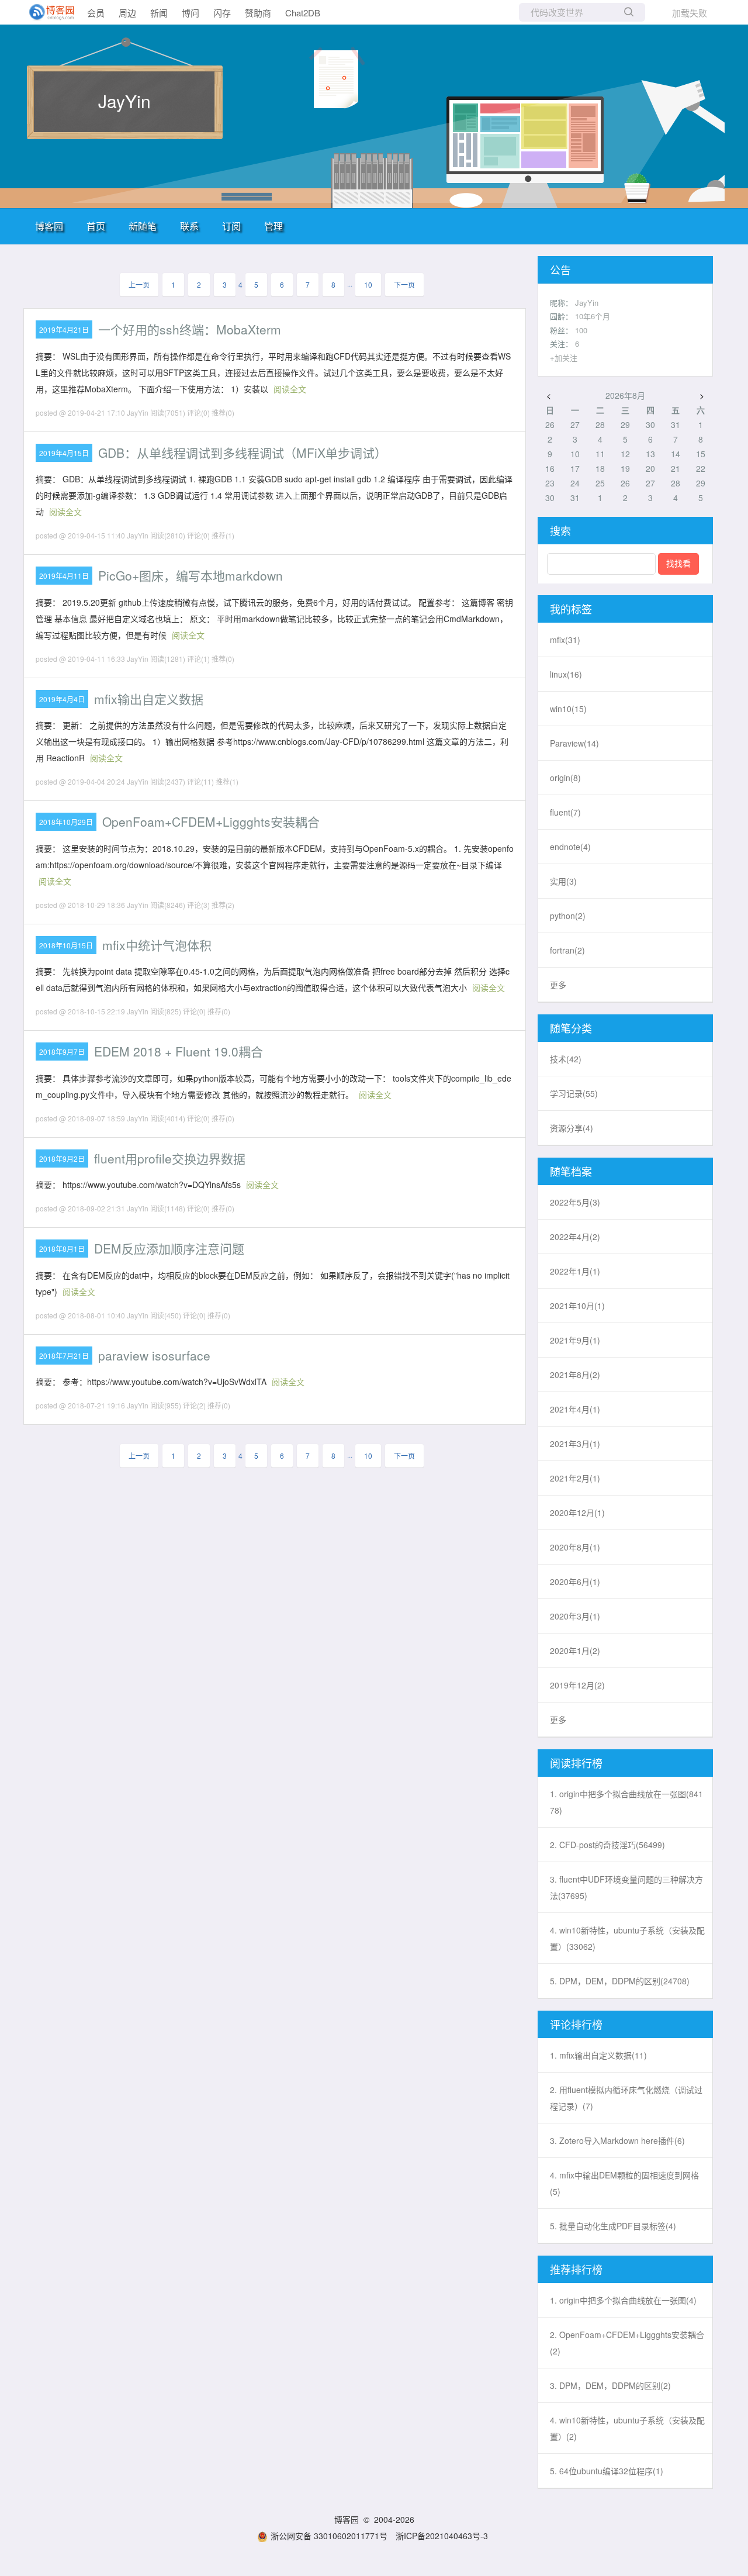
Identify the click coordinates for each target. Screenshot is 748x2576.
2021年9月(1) (575, 1340)
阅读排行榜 (576, 1763)
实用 (563, 881)
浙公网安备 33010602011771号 (329, 2536)
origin (565, 778)
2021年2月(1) (575, 1478)
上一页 (139, 284)
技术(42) (566, 1059)
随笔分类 (571, 1028)
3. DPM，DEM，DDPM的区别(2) (610, 2385)
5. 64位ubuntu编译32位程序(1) (607, 2471)
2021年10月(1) (577, 1306)
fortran (567, 950)
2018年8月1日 (62, 1249)
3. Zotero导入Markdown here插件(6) (617, 2140)
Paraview (574, 743)
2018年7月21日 (64, 1356)
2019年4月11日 (64, 576)
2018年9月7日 (62, 1052)
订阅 (231, 226)
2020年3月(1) (575, 1616)
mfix (565, 640)
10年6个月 (593, 316)
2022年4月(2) (575, 1237)
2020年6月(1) (575, 1581)
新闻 (159, 13)
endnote (570, 847)
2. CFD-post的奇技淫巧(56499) (607, 1845)
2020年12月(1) (577, 1513)
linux (566, 674)
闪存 (222, 13)
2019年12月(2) (577, 1685)
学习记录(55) (574, 1093)
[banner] (47, 12)
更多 (558, 985)
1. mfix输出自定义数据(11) (598, 2055)
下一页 (404, 284)
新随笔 (143, 226)
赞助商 (258, 13)
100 (581, 330)
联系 (189, 226)
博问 (191, 13)
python (568, 916)
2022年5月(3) (575, 1202)
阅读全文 (290, 389)
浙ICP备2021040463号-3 (442, 2536)
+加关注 (564, 358)
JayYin (124, 101)
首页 (96, 226)
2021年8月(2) (575, 1375)
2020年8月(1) (575, 1547)
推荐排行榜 (576, 2269)
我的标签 (571, 609)
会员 (96, 13)
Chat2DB (303, 13)
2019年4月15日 (64, 453)
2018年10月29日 (66, 822)
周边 (127, 13)
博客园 (49, 226)
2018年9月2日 (62, 1158)
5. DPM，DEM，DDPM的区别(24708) (620, 1981)
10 (368, 284)
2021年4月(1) (575, 1409)
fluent (565, 812)
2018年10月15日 (66, 945)
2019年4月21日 (64, 329)
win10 (568, 709)
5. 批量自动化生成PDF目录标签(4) (613, 2226)
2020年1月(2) (575, 1650)
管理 (273, 226)
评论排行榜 (576, 2024)
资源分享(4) (572, 1128)
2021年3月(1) (575, 1444)
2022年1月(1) (575, 1271)
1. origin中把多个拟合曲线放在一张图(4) (623, 2300)
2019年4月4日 (62, 699)
